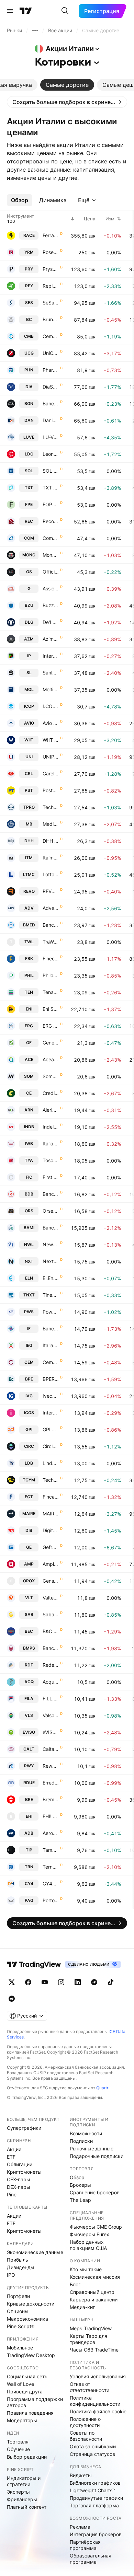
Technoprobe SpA (51, 807)
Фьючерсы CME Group (96, 2227)
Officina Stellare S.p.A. (51, 572)
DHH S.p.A (51, 841)
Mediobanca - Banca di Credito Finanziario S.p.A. (51, 824)
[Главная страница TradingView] (26, 11)
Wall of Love (20, 2384)
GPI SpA (51, 1429)
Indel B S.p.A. (51, 1127)
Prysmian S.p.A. (51, 269)
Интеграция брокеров (96, 2534)
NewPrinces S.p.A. (51, 1244)
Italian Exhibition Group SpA (51, 1345)
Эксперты (18, 2492)
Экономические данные (35, 2252)
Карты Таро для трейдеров (88, 2339)
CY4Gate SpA (51, 1884)
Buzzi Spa (51, 605)
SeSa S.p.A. (51, 303)
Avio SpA (51, 723)
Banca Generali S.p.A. (51, 403)
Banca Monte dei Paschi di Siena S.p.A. (51, 1648)
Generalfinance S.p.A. (51, 1043)
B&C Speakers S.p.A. (51, 1631)
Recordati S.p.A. (51, 521)
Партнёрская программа (85, 2545)
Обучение (18, 2449)
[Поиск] (65, 11)
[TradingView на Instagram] (61, 1982)
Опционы (18, 2311)
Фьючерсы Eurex (90, 2234)
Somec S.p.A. (51, 1076)
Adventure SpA (51, 908)
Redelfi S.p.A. (51, 1665)
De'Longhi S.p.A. (51, 622)
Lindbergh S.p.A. (51, 1463)
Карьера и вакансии (94, 2300)
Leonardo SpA (51, 454)
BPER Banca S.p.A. (51, 1379)
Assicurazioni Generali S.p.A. (51, 588)
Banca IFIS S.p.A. (51, 1329)
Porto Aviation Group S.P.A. (51, 1900)
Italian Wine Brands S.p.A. (51, 1143)
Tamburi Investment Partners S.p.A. (51, 1850)
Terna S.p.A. (51, 1867)
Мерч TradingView (91, 2328)
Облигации (20, 2164)
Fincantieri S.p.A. (51, 1497)
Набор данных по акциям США (88, 2245)
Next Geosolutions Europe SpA (51, 1261)
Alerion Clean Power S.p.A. (51, 1110)
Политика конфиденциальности (95, 2401)
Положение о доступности (85, 2422)
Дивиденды (21, 2267)
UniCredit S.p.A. (51, 353)
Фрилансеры (22, 2499)
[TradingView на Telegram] (94, 1982)
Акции (14, 2149)
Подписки (81, 2141)
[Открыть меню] (10, 11)
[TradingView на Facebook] (28, 1982)
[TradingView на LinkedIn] (78, 1982)
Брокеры (80, 2185)
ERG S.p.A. (51, 1026)
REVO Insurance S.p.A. (51, 891)
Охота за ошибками (93, 2446)
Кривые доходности (31, 2304)
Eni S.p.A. (51, 1009)
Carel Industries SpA (51, 773)
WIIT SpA (51, 740)
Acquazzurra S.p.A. (51, 1682)
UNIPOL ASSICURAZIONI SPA (51, 757)
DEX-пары (19, 2187)
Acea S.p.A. (51, 1059)
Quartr (102, 2088)
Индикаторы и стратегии (24, 2481)
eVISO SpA (51, 1732)
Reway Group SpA (51, 1766)
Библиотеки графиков (95, 2483)
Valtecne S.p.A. (51, 1598)
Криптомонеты (24, 2172)
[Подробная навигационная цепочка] (35, 31)
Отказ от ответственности (90, 2387)
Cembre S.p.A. (51, 336)
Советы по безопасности (86, 2436)
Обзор (77, 2177)
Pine (12, 2194)
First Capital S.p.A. (51, 1177)
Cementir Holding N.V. (51, 1362)
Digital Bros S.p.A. (51, 1530)
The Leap (80, 2200)
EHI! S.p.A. (51, 1816)
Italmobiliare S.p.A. (51, 858)
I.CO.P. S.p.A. (51, 706)
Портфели (18, 2296)
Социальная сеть (27, 2376)
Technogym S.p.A (51, 1480)
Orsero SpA (51, 1211)
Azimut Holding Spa (51, 639)
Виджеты (81, 2475)
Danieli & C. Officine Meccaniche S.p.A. (51, 420)
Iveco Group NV (51, 1396)
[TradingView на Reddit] (12, 1999)
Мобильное (20, 2348)
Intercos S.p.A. (51, 1413)
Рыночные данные (92, 2148)
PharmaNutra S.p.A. (51, 370)
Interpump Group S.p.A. (51, 656)
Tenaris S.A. (51, 992)
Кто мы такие (86, 2269)
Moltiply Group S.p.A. (51, 689)
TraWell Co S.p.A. (51, 942)
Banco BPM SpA (51, 1228)
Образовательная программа (91, 2559)
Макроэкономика (27, 2319)
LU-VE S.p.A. (51, 437)
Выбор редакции (27, 2457)
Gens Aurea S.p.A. (51, 1581)
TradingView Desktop (31, 2355)
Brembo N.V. (51, 1799)
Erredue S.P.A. (51, 1783)
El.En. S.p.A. (51, 1278)
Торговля (18, 2442)
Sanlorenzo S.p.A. (51, 673)
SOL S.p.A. (51, 471)
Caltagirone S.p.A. (51, 1749)
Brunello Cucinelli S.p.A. (51, 319)
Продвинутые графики (96, 2498)
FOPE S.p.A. (51, 504)
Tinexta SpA (51, 1295)
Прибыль (18, 2260)
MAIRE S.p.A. (51, 1514)
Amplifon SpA (51, 1564)
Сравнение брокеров (95, 2192)
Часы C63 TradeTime (94, 2350)
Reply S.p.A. (51, 286)
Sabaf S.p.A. (51, 1614)
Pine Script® (21, 2326)
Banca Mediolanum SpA (51, 925)
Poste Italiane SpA (51, 790)
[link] (67, 102)
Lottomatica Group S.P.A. (51, 874)
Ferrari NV (51, 235)
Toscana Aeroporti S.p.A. (51, 1160)
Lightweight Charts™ (93, 2490)
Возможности (86, 2133)
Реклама (80, 2527)
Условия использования (98, 2376)
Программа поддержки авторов (35, 2402)
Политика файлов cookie (98, 2411)
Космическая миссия (95, 2277)
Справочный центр (92, 2292)
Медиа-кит (82, 2307)
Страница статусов (92, 2454)
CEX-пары (19, 2179)
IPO (11, 2275)
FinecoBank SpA (51, 958)
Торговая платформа (94, 2505)
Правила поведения (30, 2413)
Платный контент (27, 2507)
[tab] (67, 85)
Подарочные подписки (97, 2156)
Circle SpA (51, 1446)
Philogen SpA (51, 975)
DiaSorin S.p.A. (51, 387)
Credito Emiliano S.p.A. (51, 1093)
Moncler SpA (51, 555)
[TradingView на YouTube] (45, 1982)
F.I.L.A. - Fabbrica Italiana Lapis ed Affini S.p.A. (51, 1699)
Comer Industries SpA (51, 538)
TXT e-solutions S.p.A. (51, 488)
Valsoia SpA (51, 1715)
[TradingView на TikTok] (111, 1982)
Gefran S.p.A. (51, 1547)
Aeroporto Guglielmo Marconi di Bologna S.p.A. (51, 1833)
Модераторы (22, 2420)
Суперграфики (24, 2128)
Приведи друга (25, 2392)
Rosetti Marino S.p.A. (51, 252)
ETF (11, 2157)
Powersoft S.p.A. (51, 1312)
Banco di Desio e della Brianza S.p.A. (51, 1194)
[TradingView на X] (12, 1982)
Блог (75, 2284)
